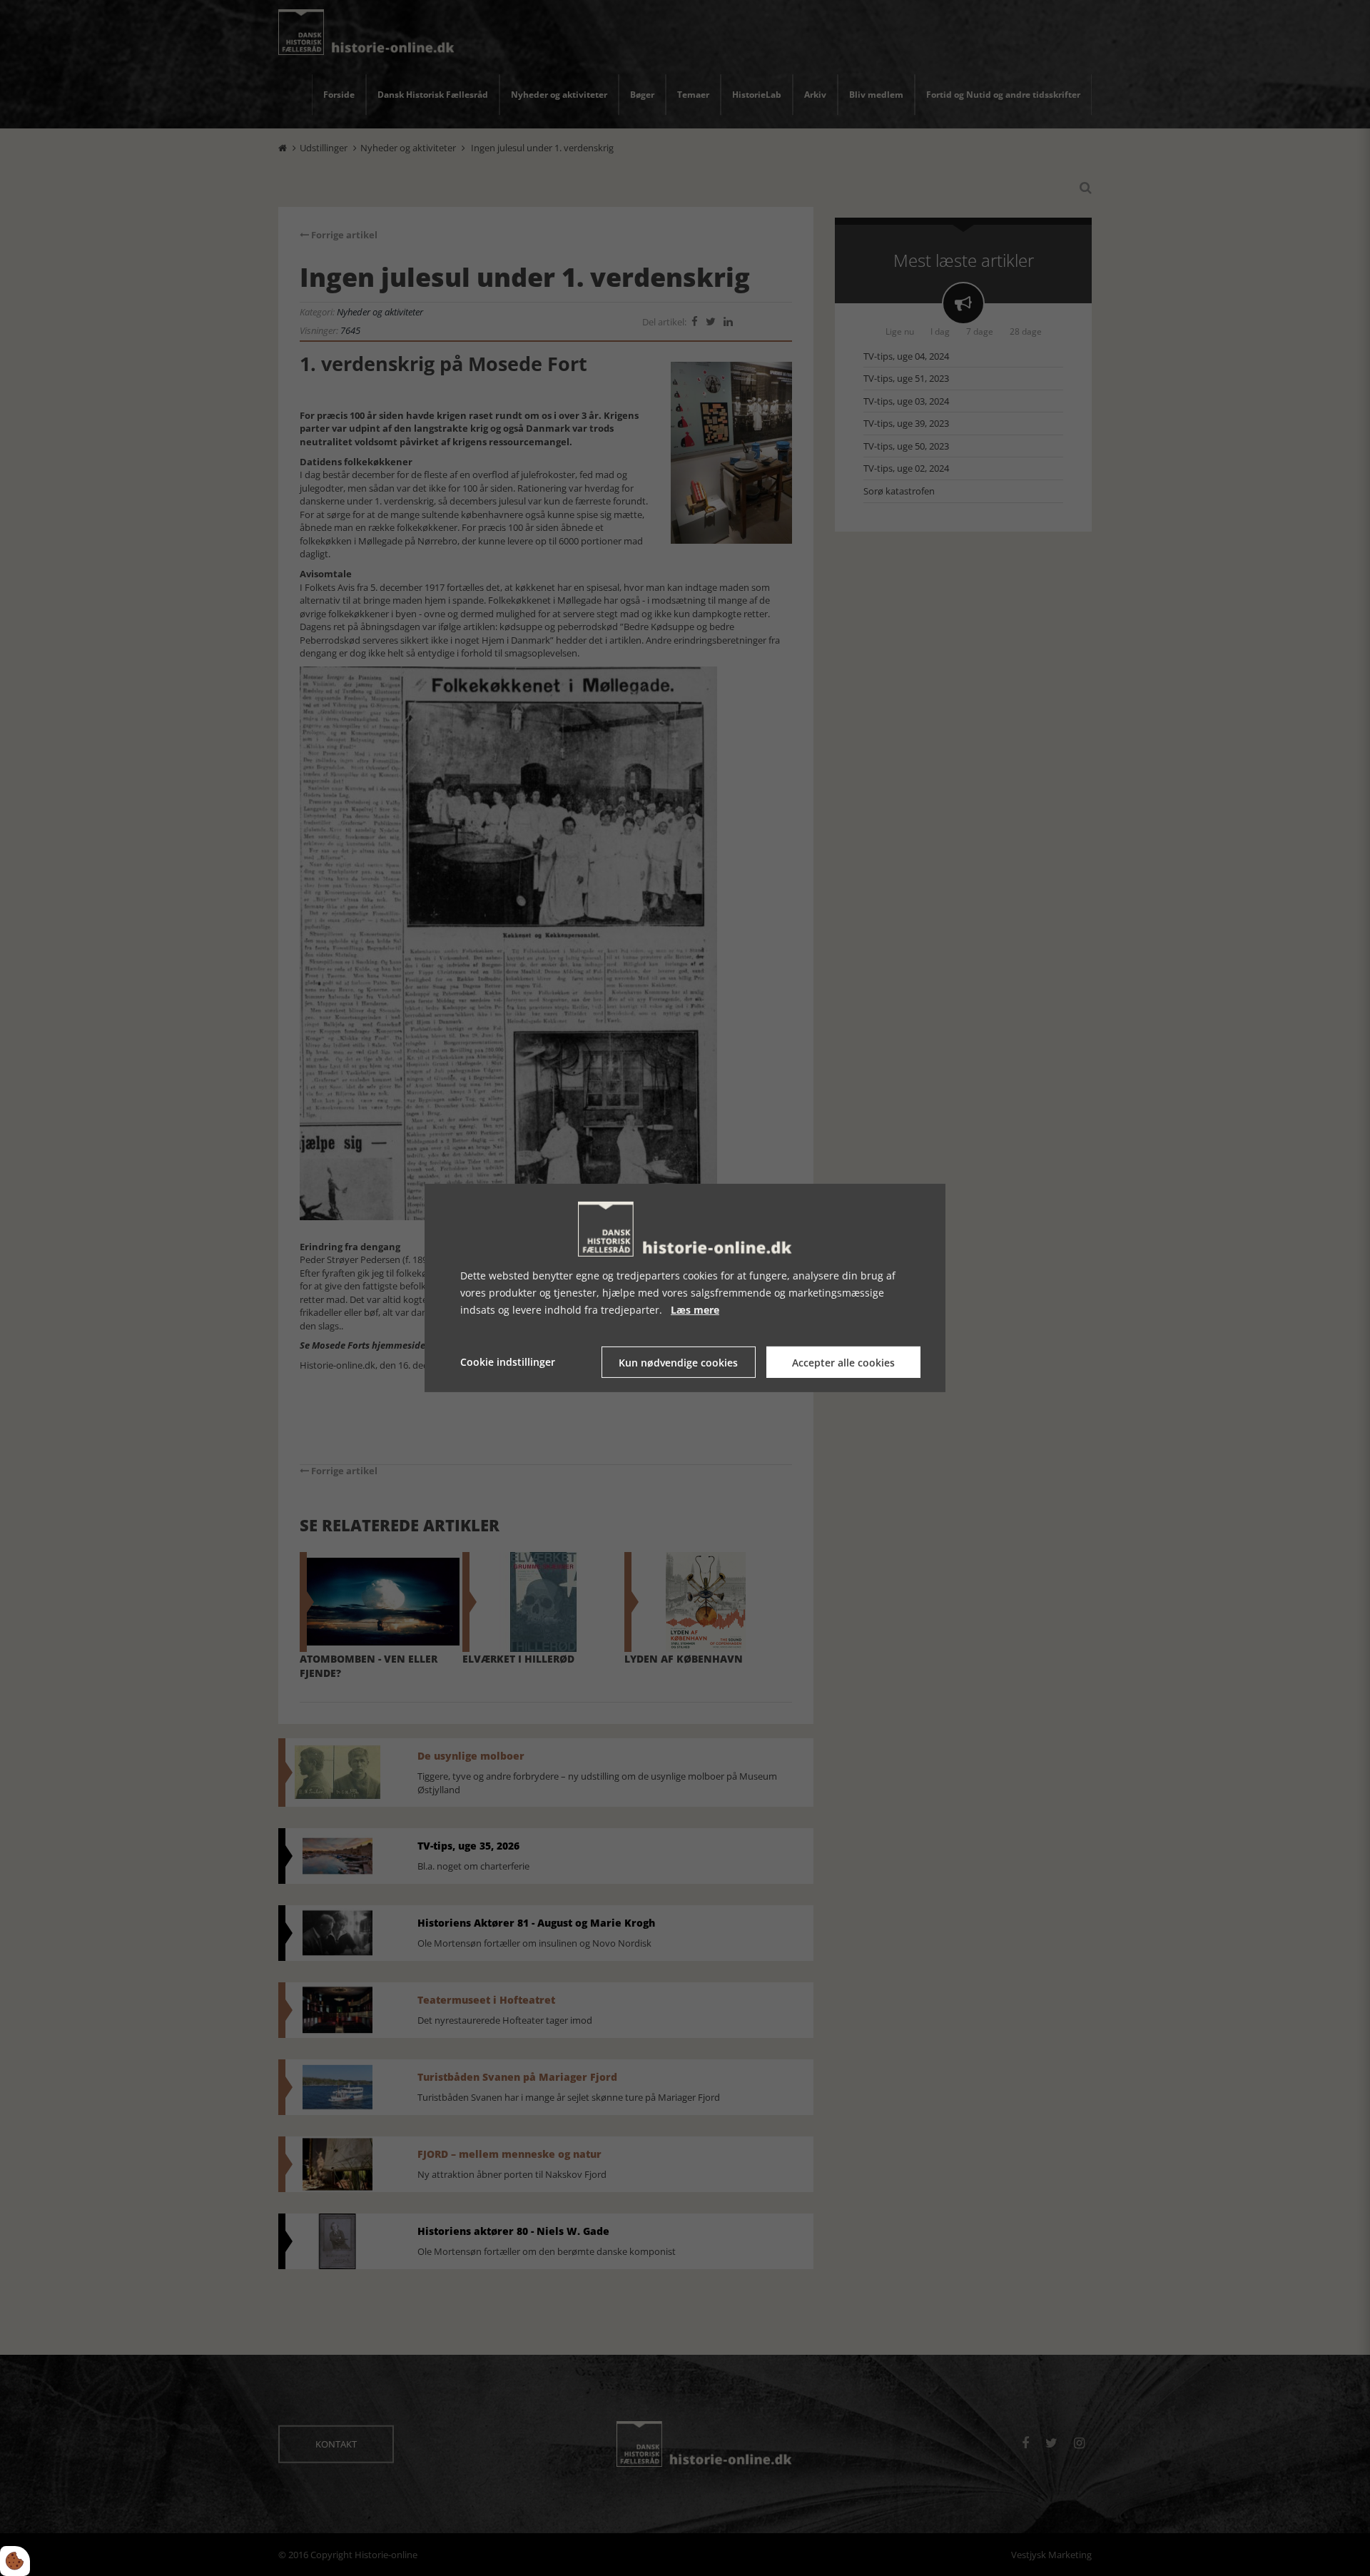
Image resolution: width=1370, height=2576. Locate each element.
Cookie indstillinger (508, 1362)
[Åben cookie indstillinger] (15, 2561)
